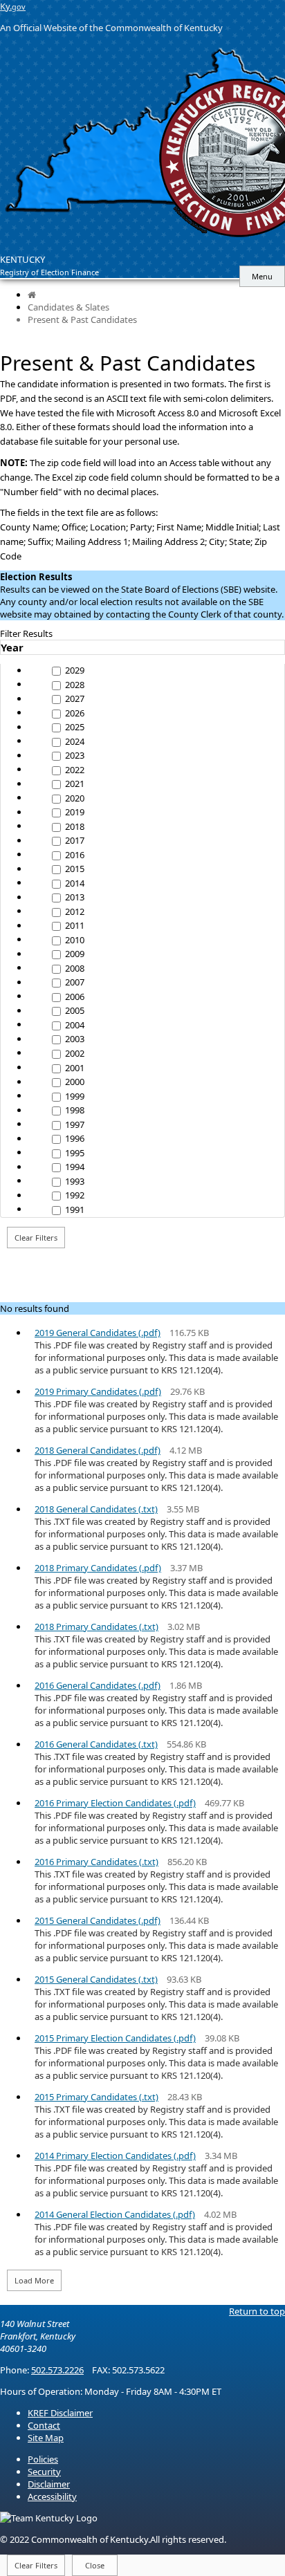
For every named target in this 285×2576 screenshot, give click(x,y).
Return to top (257, 2311)
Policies (43, 2459)
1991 (74, 1210)
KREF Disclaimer (60, 2413)
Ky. (13, 6)
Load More (34, 2280)
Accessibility (52, 2496)
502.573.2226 (57, 2370)
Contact (44, 2425)
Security (44, 2472)
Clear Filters (36, 1238)
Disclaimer (49, 2484)
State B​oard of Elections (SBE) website (198, 589)
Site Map (46, 2438)
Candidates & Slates (68, 307)
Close (95, 2565)
